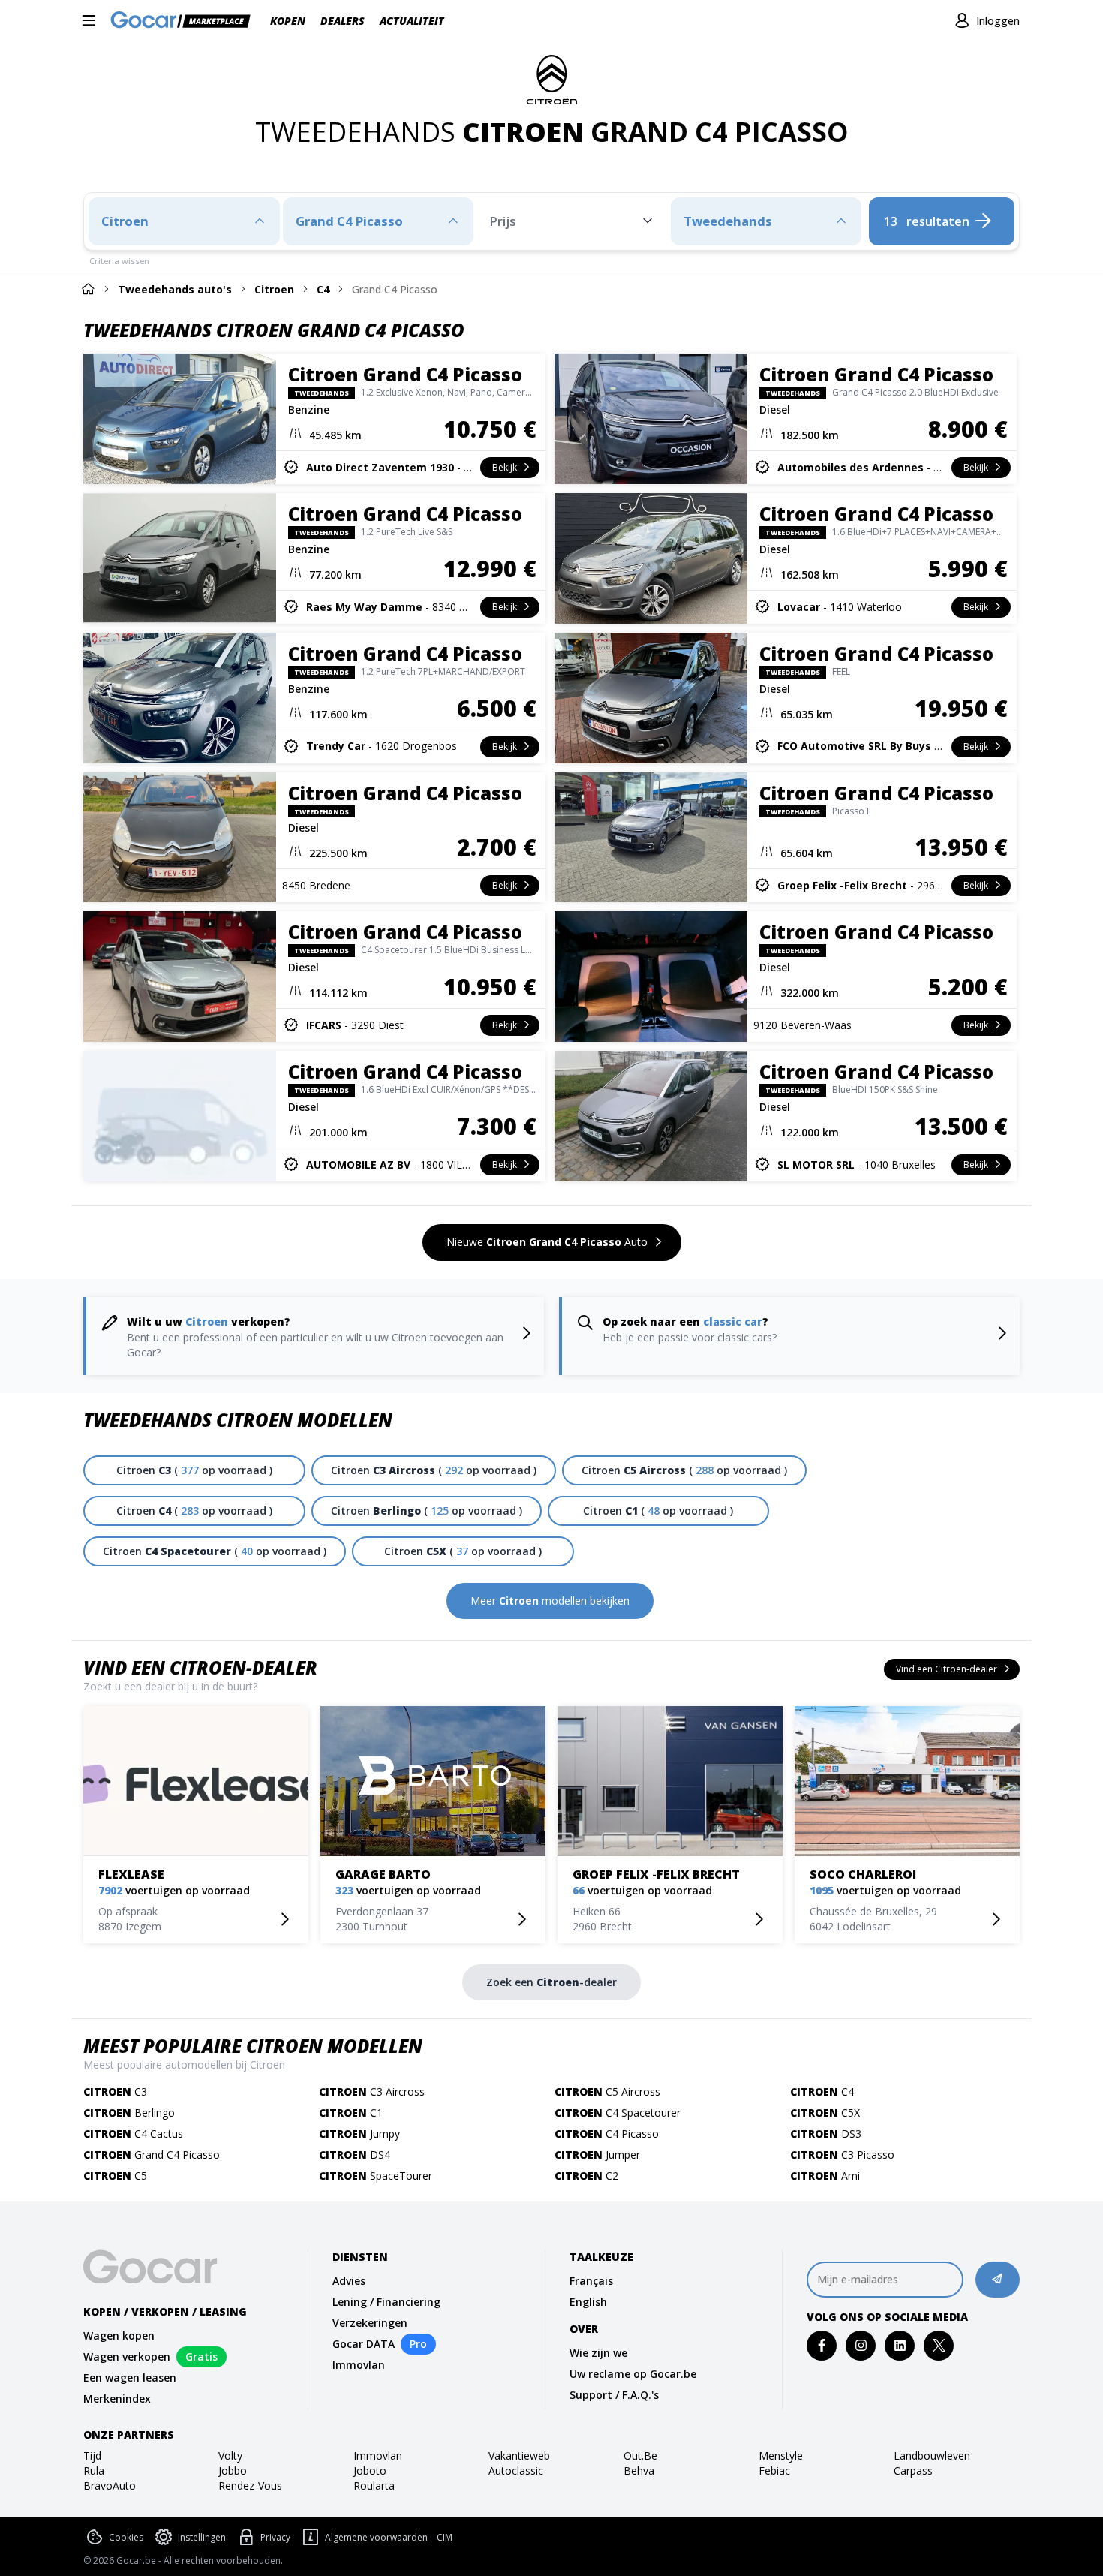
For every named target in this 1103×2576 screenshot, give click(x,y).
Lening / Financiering (386, 2302)
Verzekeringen (370, 2323)
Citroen (274, 289)
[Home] (88, 289)
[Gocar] (185, 21)
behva (639, 2471)
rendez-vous (250, 2486)
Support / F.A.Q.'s (614, 2395)
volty (230, 2456)
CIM (445, 2538)
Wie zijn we (598, 2353)
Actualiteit (412, 21)
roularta (374, 2486)
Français (591, 2281)
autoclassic (516, 2471)
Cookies (126, 2537)
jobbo (233, 2471)
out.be (640, 2456)
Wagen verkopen (127, 2356)
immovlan (378, 2456)
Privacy (275, 2537)
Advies (349, 2281)
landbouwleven (932, 2456)
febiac (774, 2471)
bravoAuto (110, 2486)
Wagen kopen (119, 2335)
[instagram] (861, 2345)
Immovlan (359, 2365)
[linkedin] (900, 2345)
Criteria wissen (119, 261)
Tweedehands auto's (175, 289)
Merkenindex (117, 2398)
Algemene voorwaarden (376, 2537)
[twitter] (939, 2345)
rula (94, 2471)
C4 (323, 289)
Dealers (343, 21)
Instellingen (202, 2537)
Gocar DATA (364, 2344)
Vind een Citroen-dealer (200, 1667)
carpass (913, 2471)
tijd (92, 2456)
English (588, 2302)
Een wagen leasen (130, 2377)
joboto (370, 2471)
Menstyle (781, 2456)
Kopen (288, 21)
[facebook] (822, 2345)
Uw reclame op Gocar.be (633, 2374)
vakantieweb (519, 2456)
